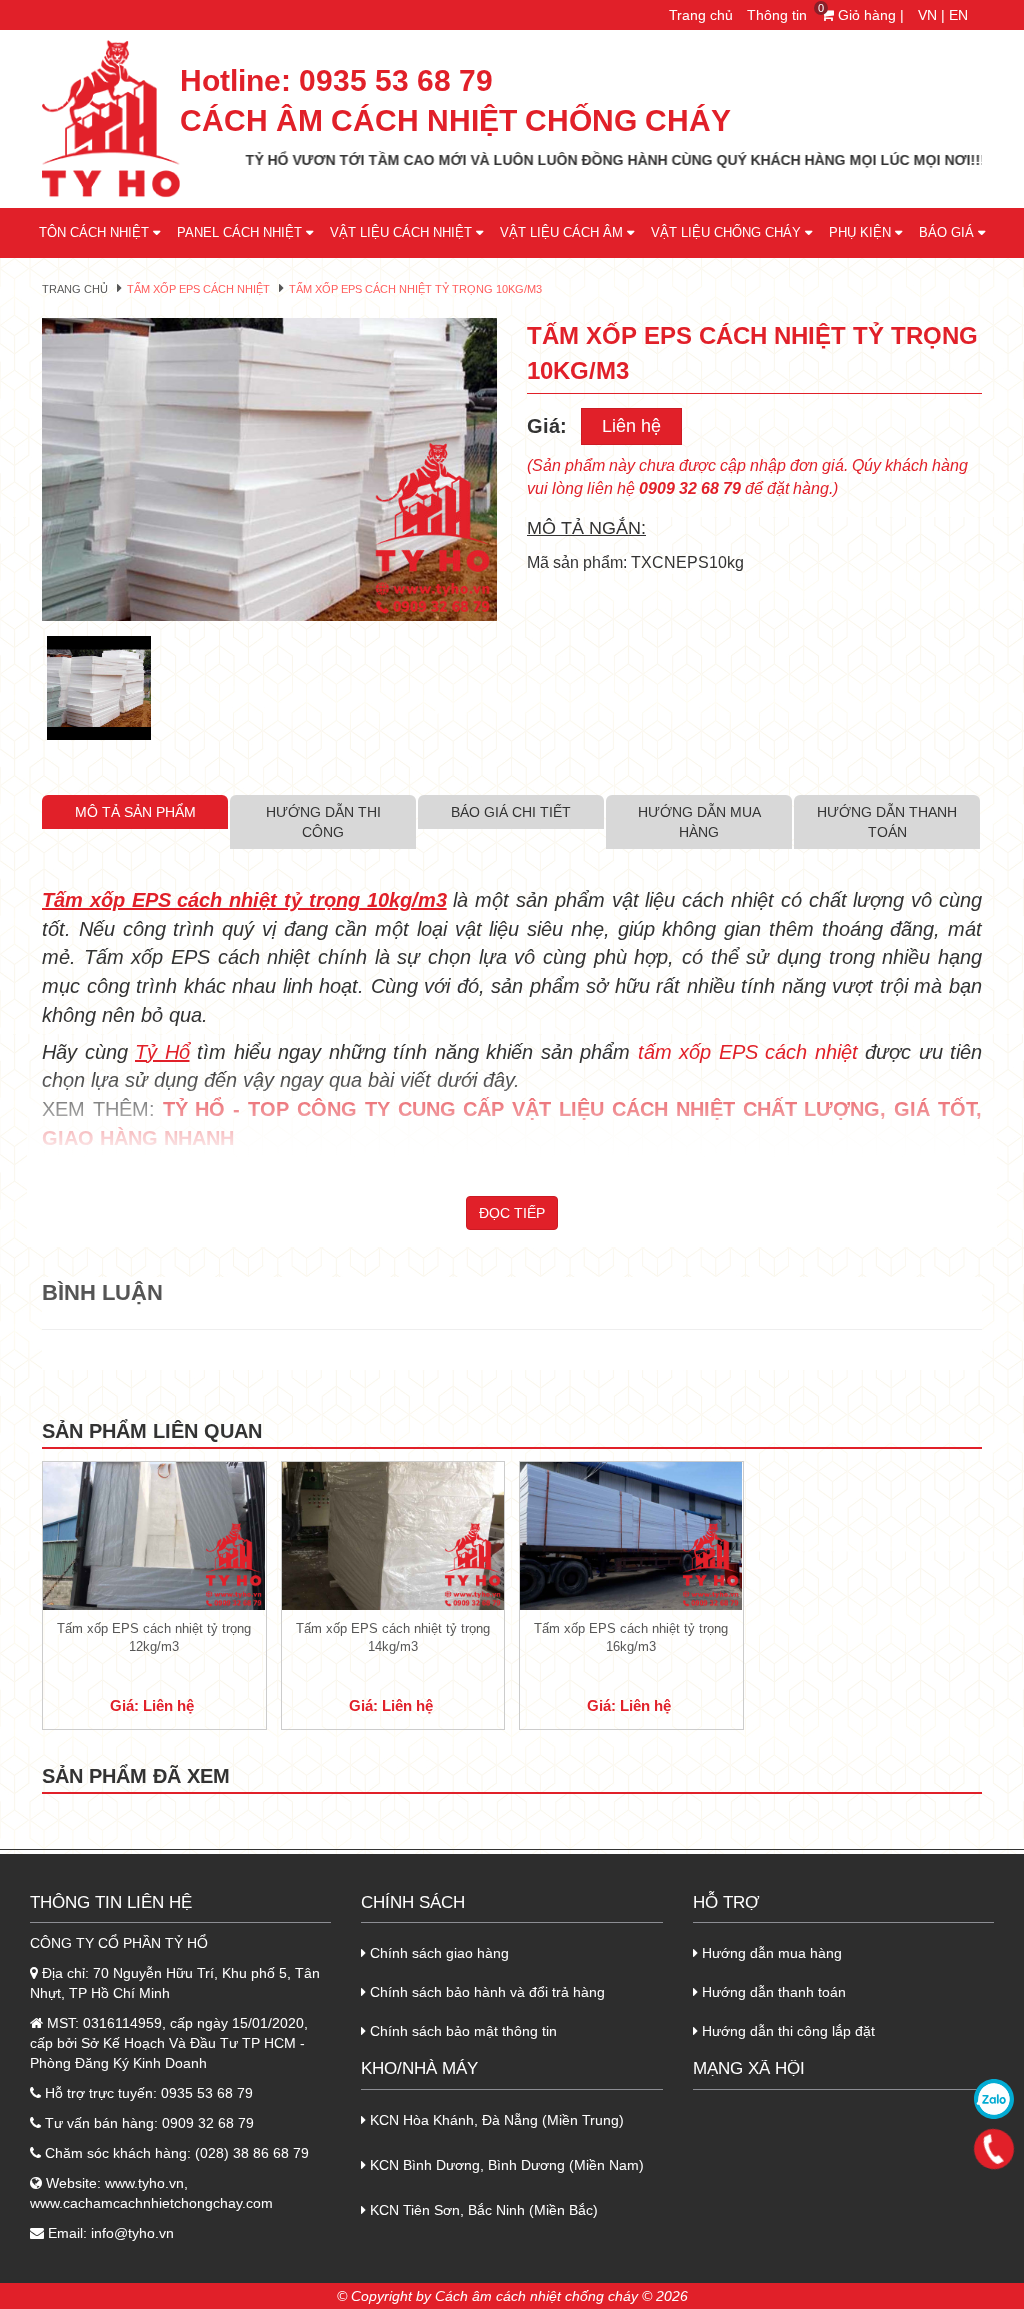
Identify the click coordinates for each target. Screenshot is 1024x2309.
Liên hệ (631, 426)
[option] (269, 469)
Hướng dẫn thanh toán (772, 1992)
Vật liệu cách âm (563, 232)
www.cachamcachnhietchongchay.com (151, 2203)
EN (958, 15)
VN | (931, 15)
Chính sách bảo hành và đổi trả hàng (485, 1992)
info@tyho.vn (132, 2233)
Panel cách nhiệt (241, 232)
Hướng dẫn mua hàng (770, 1953)
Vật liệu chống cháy (728, 232)
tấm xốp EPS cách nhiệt (752, 1052)
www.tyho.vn (144, 2183)
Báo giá (948, 232)
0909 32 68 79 (208, 2123)
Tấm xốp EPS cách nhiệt (198, 289)
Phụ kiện (862, 232)
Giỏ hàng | (864, 15)
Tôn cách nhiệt (96, 232)
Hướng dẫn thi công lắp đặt (786, 2031)
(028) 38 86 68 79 (252, 2153)
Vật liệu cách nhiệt (403, 232)
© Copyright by (384, 2296)
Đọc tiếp (512, 1213)
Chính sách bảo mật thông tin (461, 2031)
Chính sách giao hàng (437, 1953)
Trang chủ (701, 15)
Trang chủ (75, 289)
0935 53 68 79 (396, 81)
